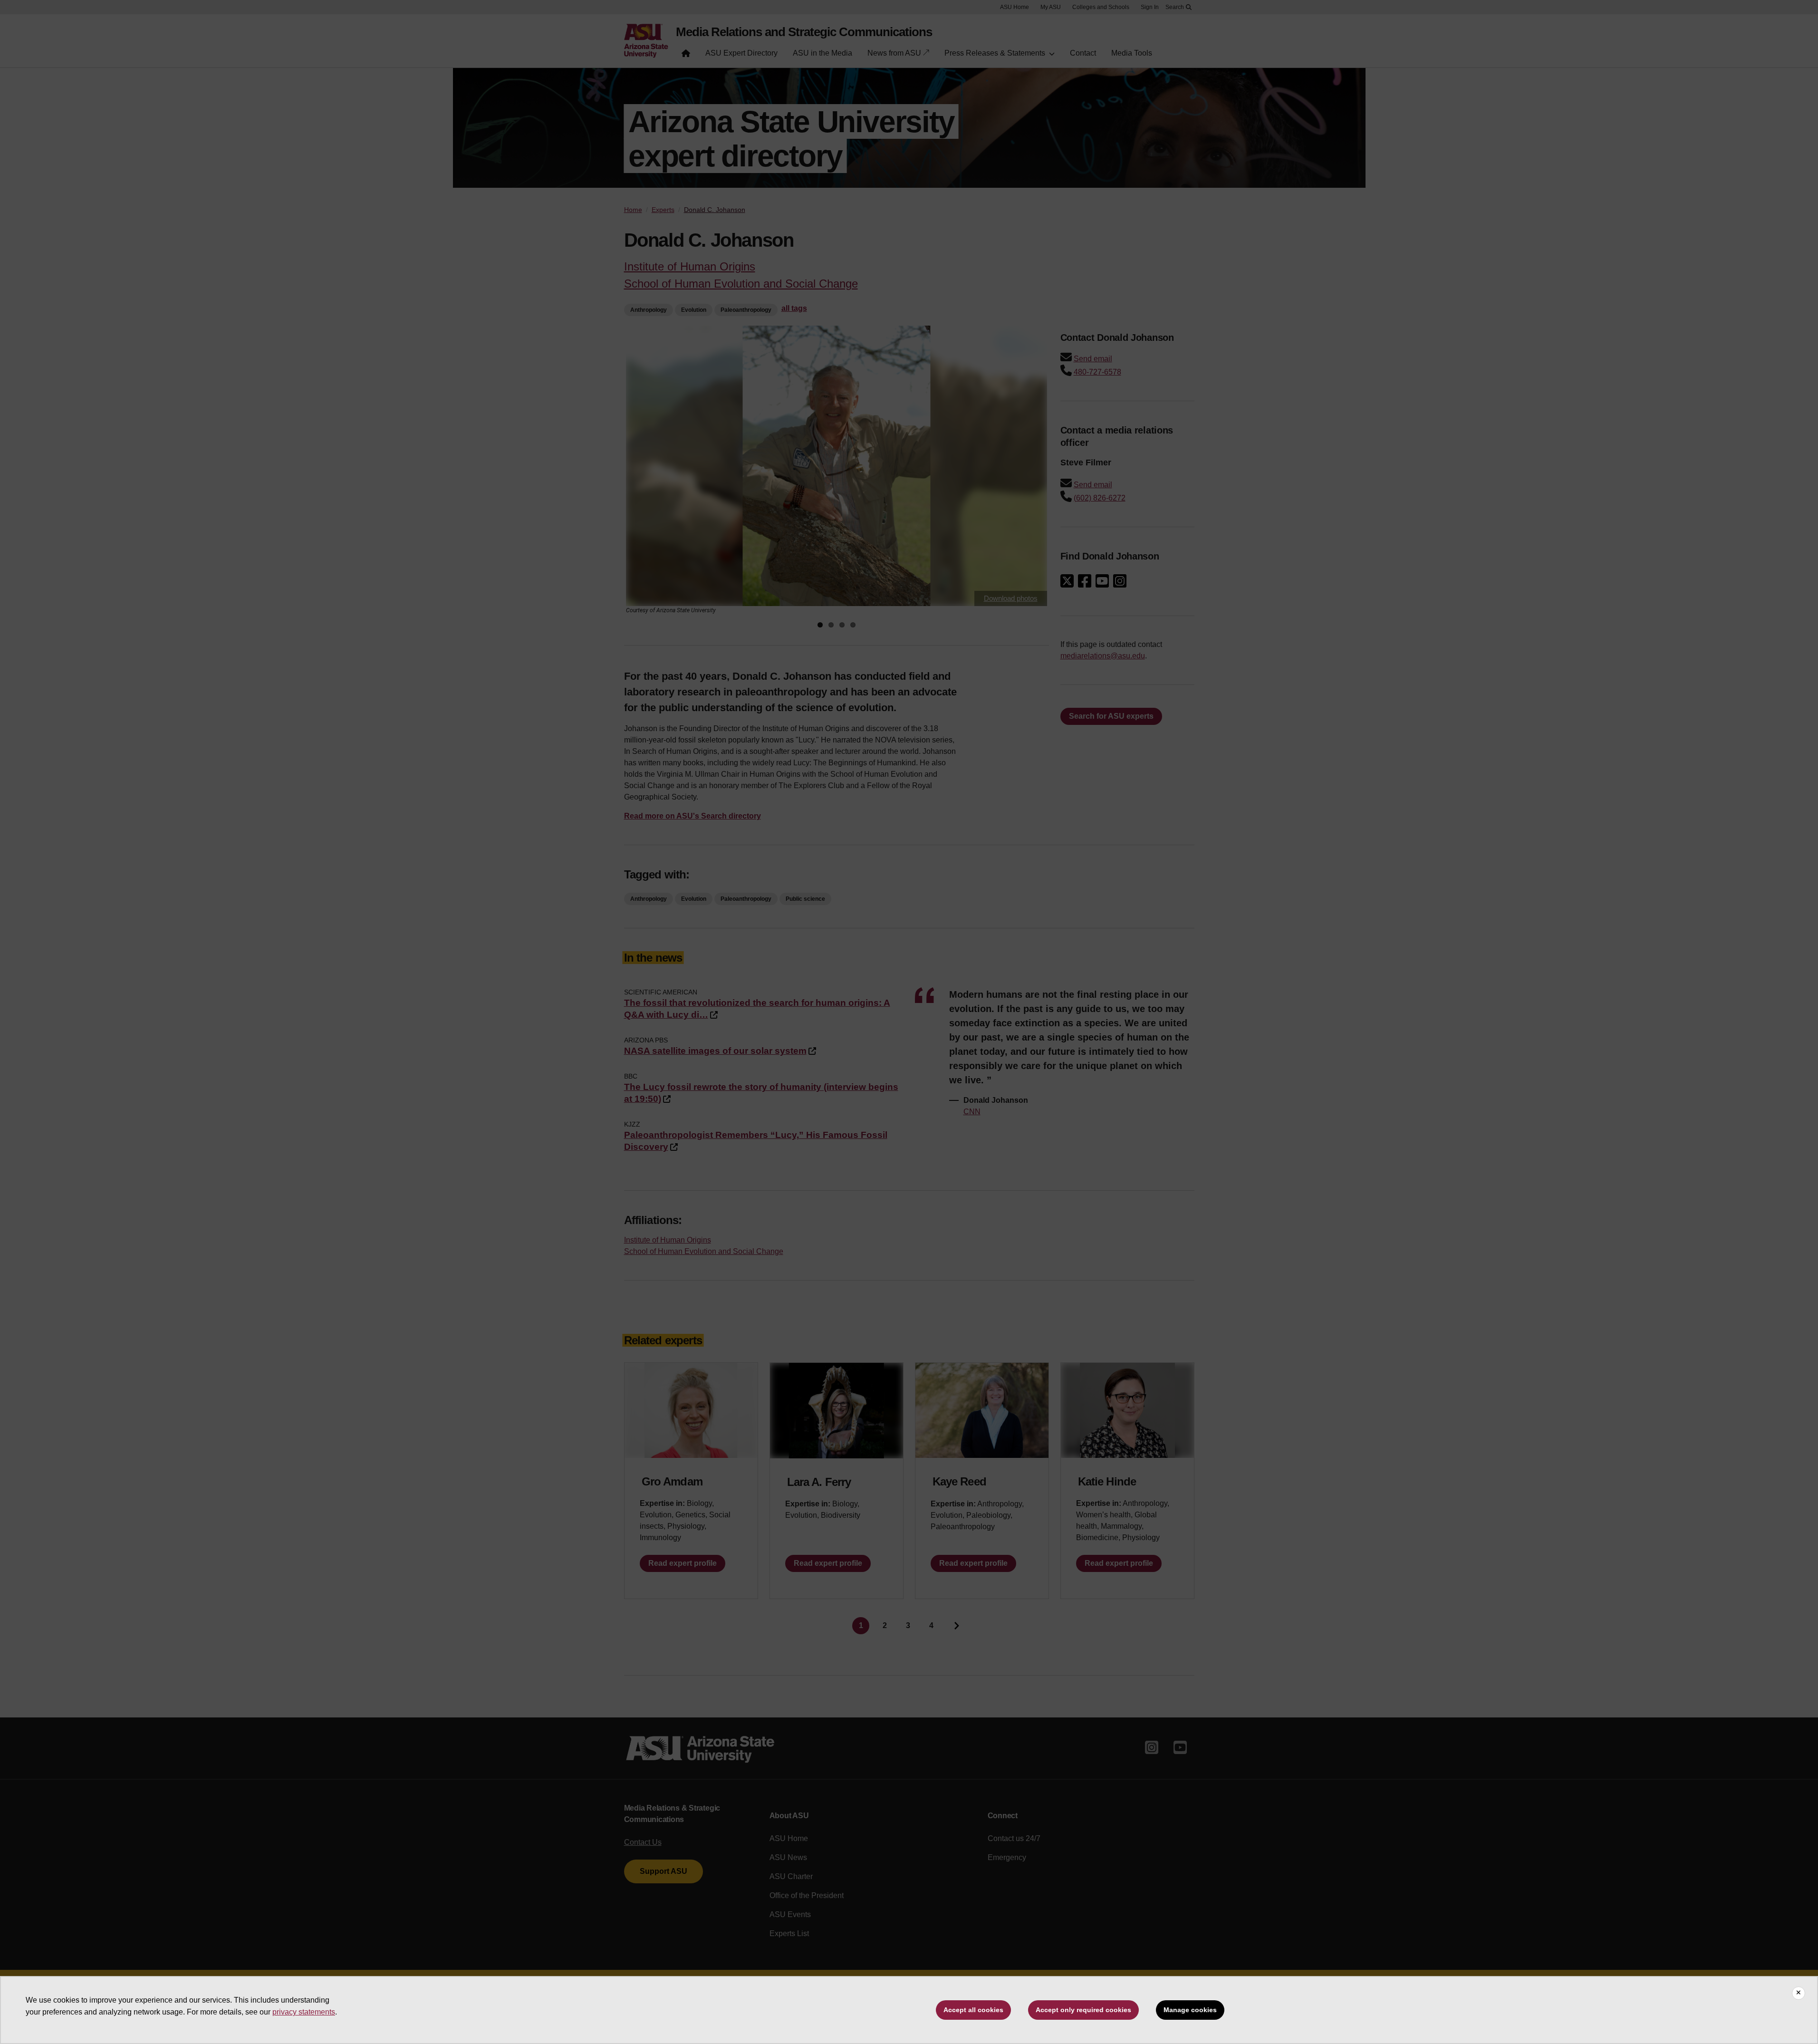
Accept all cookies (973, 2010)
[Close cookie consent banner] (1799, 1993)
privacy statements (304, 2012)
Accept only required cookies (1083, 2010)
